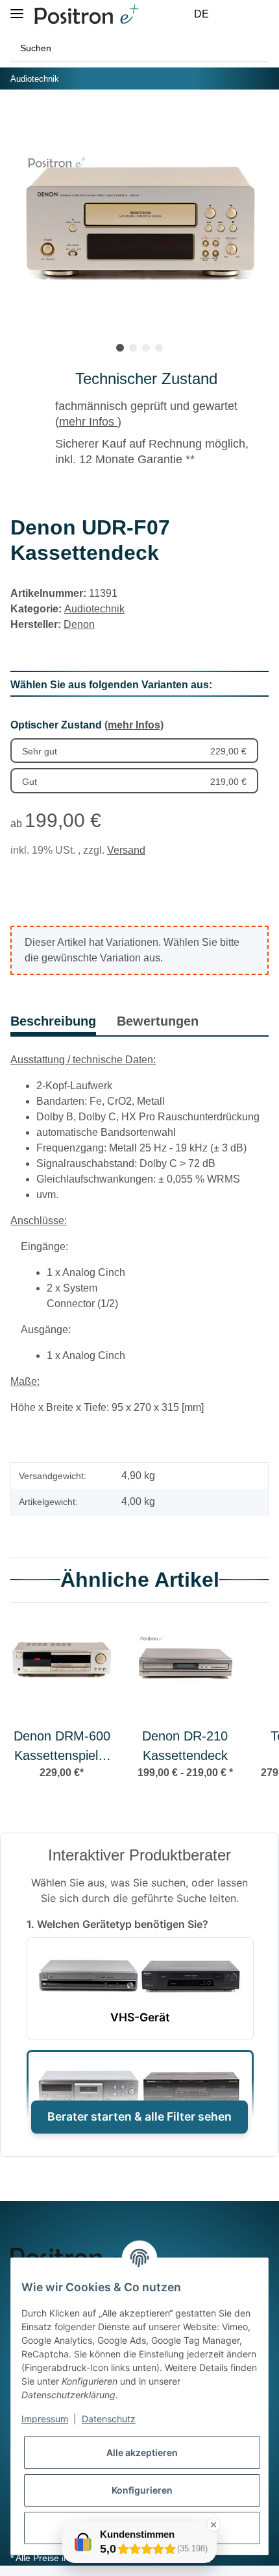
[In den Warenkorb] (21, 119)
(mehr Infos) (134, 725)
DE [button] (201, 14)
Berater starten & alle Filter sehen (139, 2116)
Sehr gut (134, 751)
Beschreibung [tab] (53, 1021)
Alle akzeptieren (142, 2452)
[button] (231, 14)
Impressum (45, 2419)
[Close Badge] (213, 2525)
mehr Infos (88, 422)
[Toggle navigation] (17, 8)
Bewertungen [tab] (158, 1021)
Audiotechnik (94, 609)
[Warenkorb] (261, 14)
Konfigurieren (142, 2490)
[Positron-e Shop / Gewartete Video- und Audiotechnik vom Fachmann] (86, 15)
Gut (134, 782)
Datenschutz (109, 2419)
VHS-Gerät (140, 2017)
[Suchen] (255, 48)
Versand (126, 850)
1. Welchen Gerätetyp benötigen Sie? (117, 1924)
